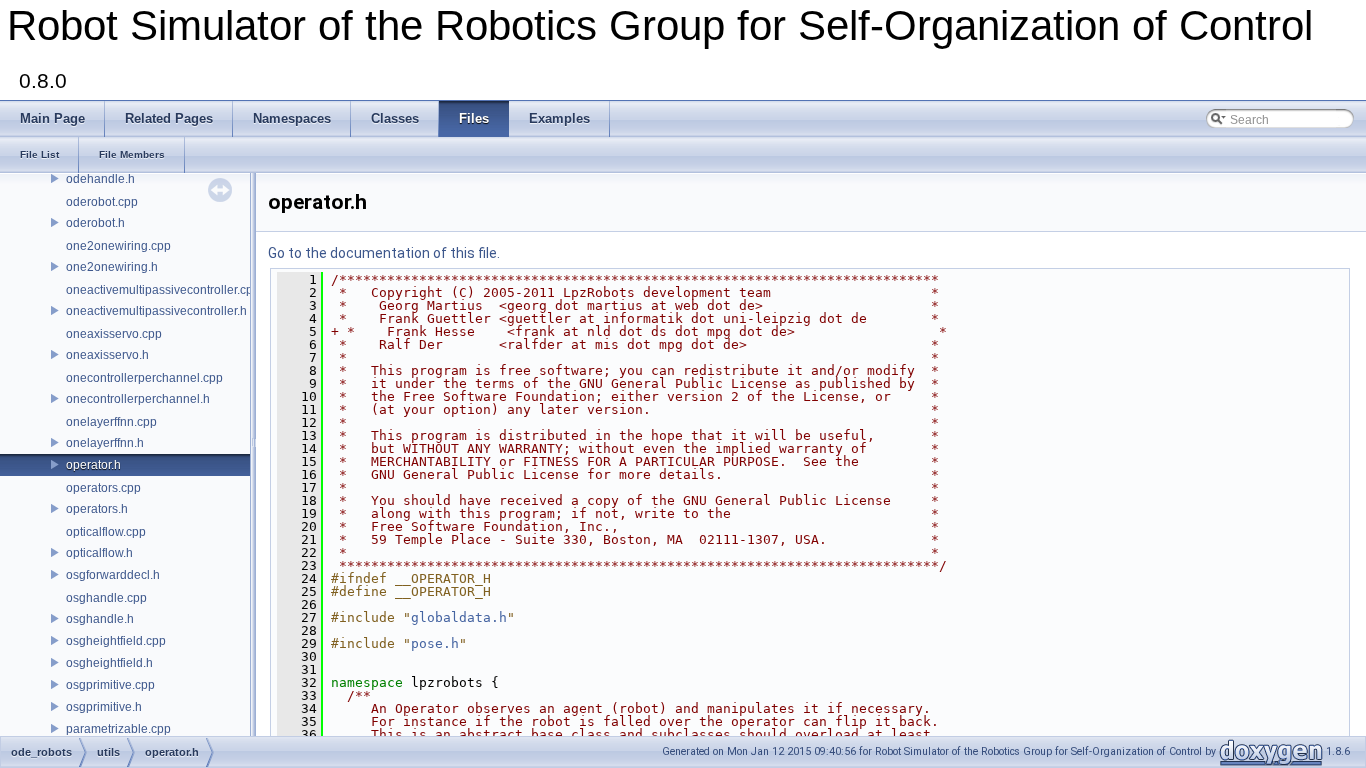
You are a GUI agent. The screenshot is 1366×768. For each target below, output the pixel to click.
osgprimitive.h (104, 707)
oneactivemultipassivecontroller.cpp (163, 290)
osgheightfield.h (109, 663)
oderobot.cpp (102, 202)
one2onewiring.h (112, 267)
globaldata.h (459, 617)
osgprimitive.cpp (110, 685)
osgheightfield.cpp (116, 641)
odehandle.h (100, 179)
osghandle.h (100, 619)
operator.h (93, 465)
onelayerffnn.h (105, 443)
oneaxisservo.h (107, 355)
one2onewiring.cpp (118, 246)
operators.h (97, 509)
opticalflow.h (99, 553)
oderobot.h (95, 223)
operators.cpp (103, 488)
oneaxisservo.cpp (114, 334)
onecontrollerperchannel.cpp (144, 378)
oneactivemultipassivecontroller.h (156, 311)
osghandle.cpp (106, 598)
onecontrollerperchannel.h (138, 399)
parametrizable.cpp (118, 729)
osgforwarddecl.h (113, 575)
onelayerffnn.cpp (111, 422)
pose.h (435, 643)
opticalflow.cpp (106, 532)
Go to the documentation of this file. (384, 253)
